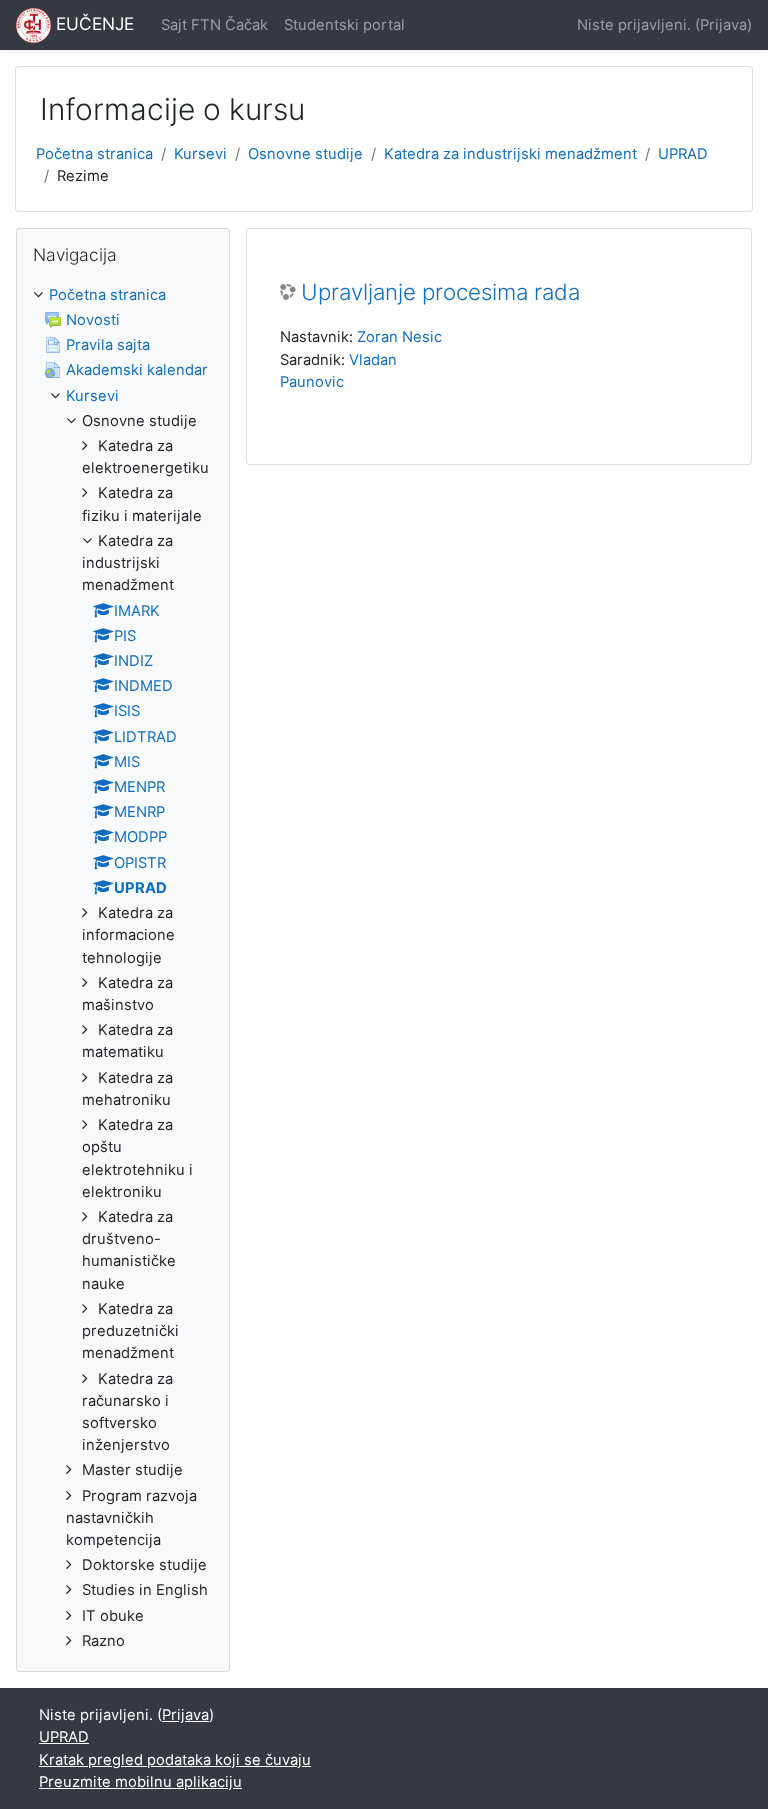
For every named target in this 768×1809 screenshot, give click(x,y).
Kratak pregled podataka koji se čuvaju (175, 1760)
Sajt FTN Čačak (214, 25)
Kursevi (200, 154)
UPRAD (683, 154)
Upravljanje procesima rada (440, 292)
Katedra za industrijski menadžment (510, 154)
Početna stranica (94, 154)
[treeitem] (123, 968)
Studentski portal (344, 25)
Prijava (723, 25)
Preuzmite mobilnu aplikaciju (140, 1782)
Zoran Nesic (399, 337)
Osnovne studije (305, 154)
